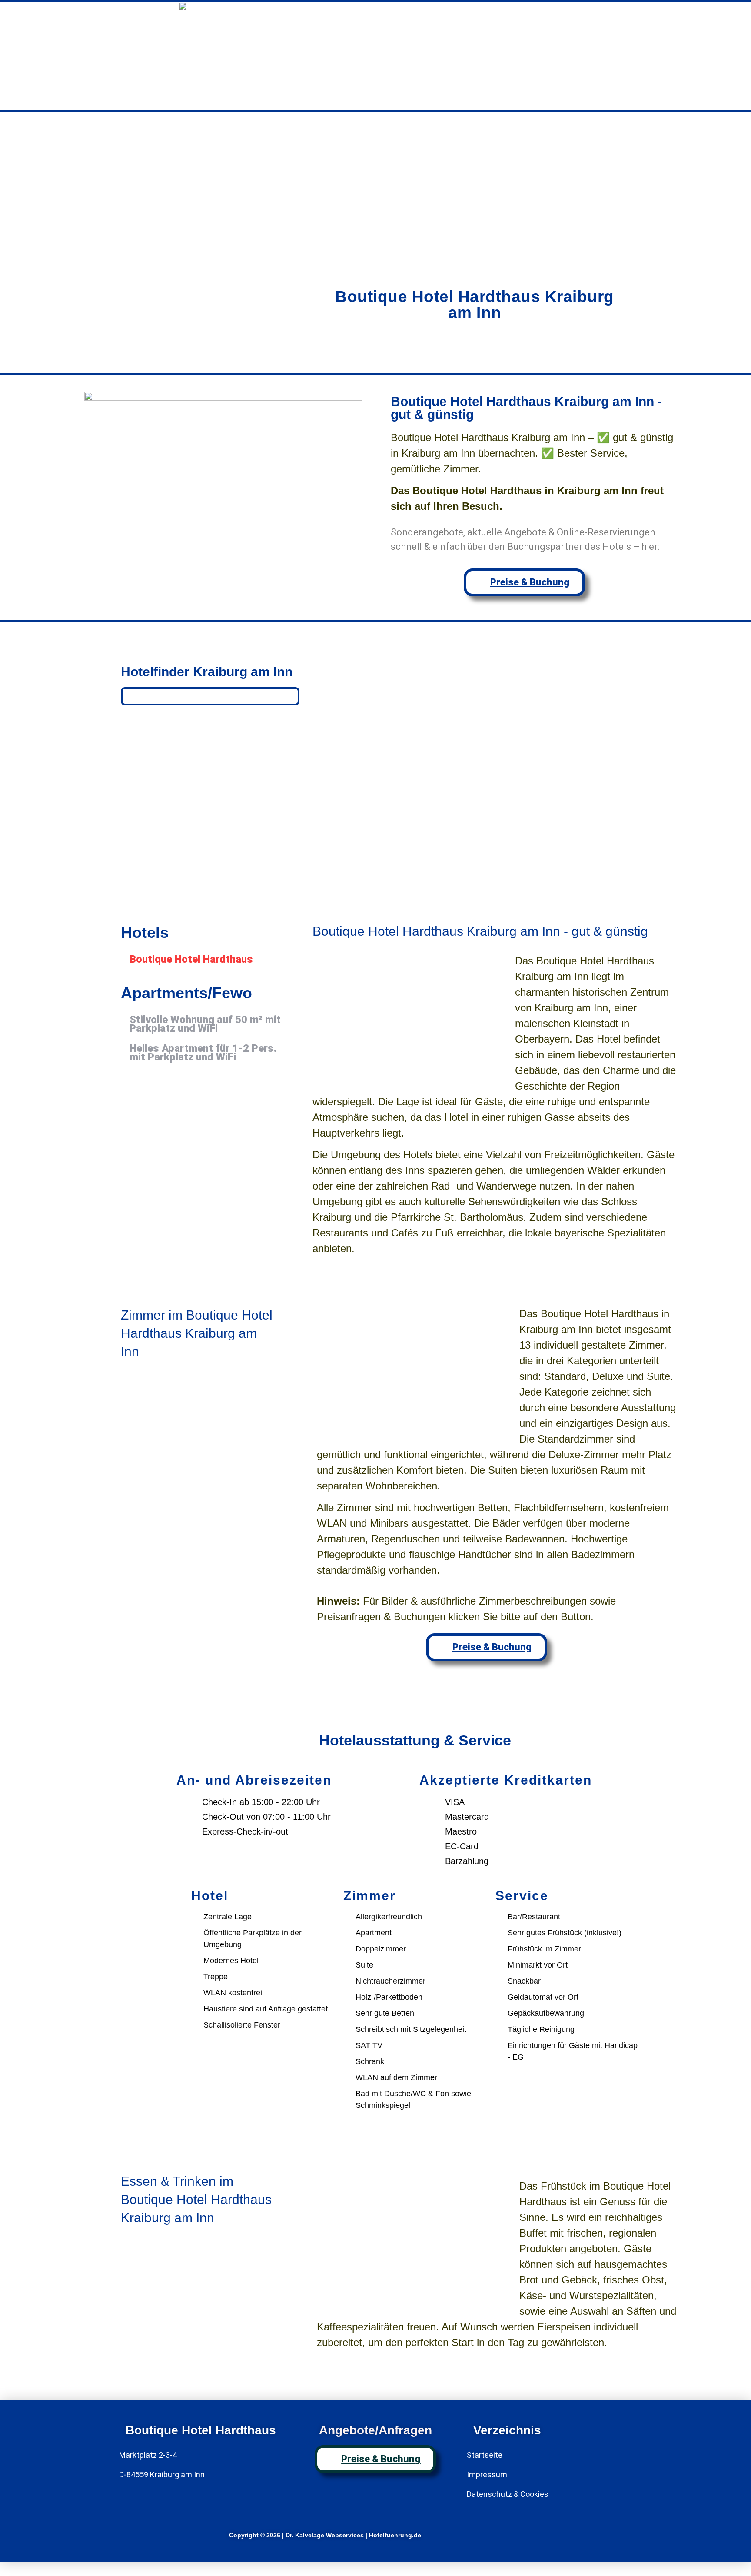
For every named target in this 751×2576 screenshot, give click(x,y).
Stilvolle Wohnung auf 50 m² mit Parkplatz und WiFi (205, 1024)
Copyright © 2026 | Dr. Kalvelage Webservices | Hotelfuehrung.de (325, 2535)
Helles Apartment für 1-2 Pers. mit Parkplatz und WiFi (203, 1053)
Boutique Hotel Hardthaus (191, 959)
